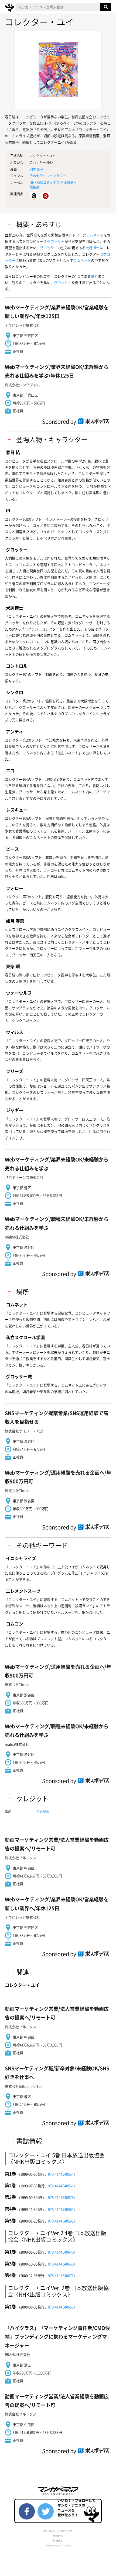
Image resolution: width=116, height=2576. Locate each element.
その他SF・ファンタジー (48, 176)
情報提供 (58, 2536)
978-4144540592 (61, 2221)
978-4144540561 (61, 2186)
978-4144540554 (61, 2174)
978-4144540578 (61, 2197)
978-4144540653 (61, 2307)
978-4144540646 (61, 2252)
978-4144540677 (61, 2275)
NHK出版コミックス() (53, 185)
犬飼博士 (93, 248)
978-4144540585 (61, 2209)
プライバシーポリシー (58, 2546)
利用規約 (58, 2541)
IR (93, 276)
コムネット (95, 235)
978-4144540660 (61, 2264)
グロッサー (56, 241)
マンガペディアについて (58, 2531)
